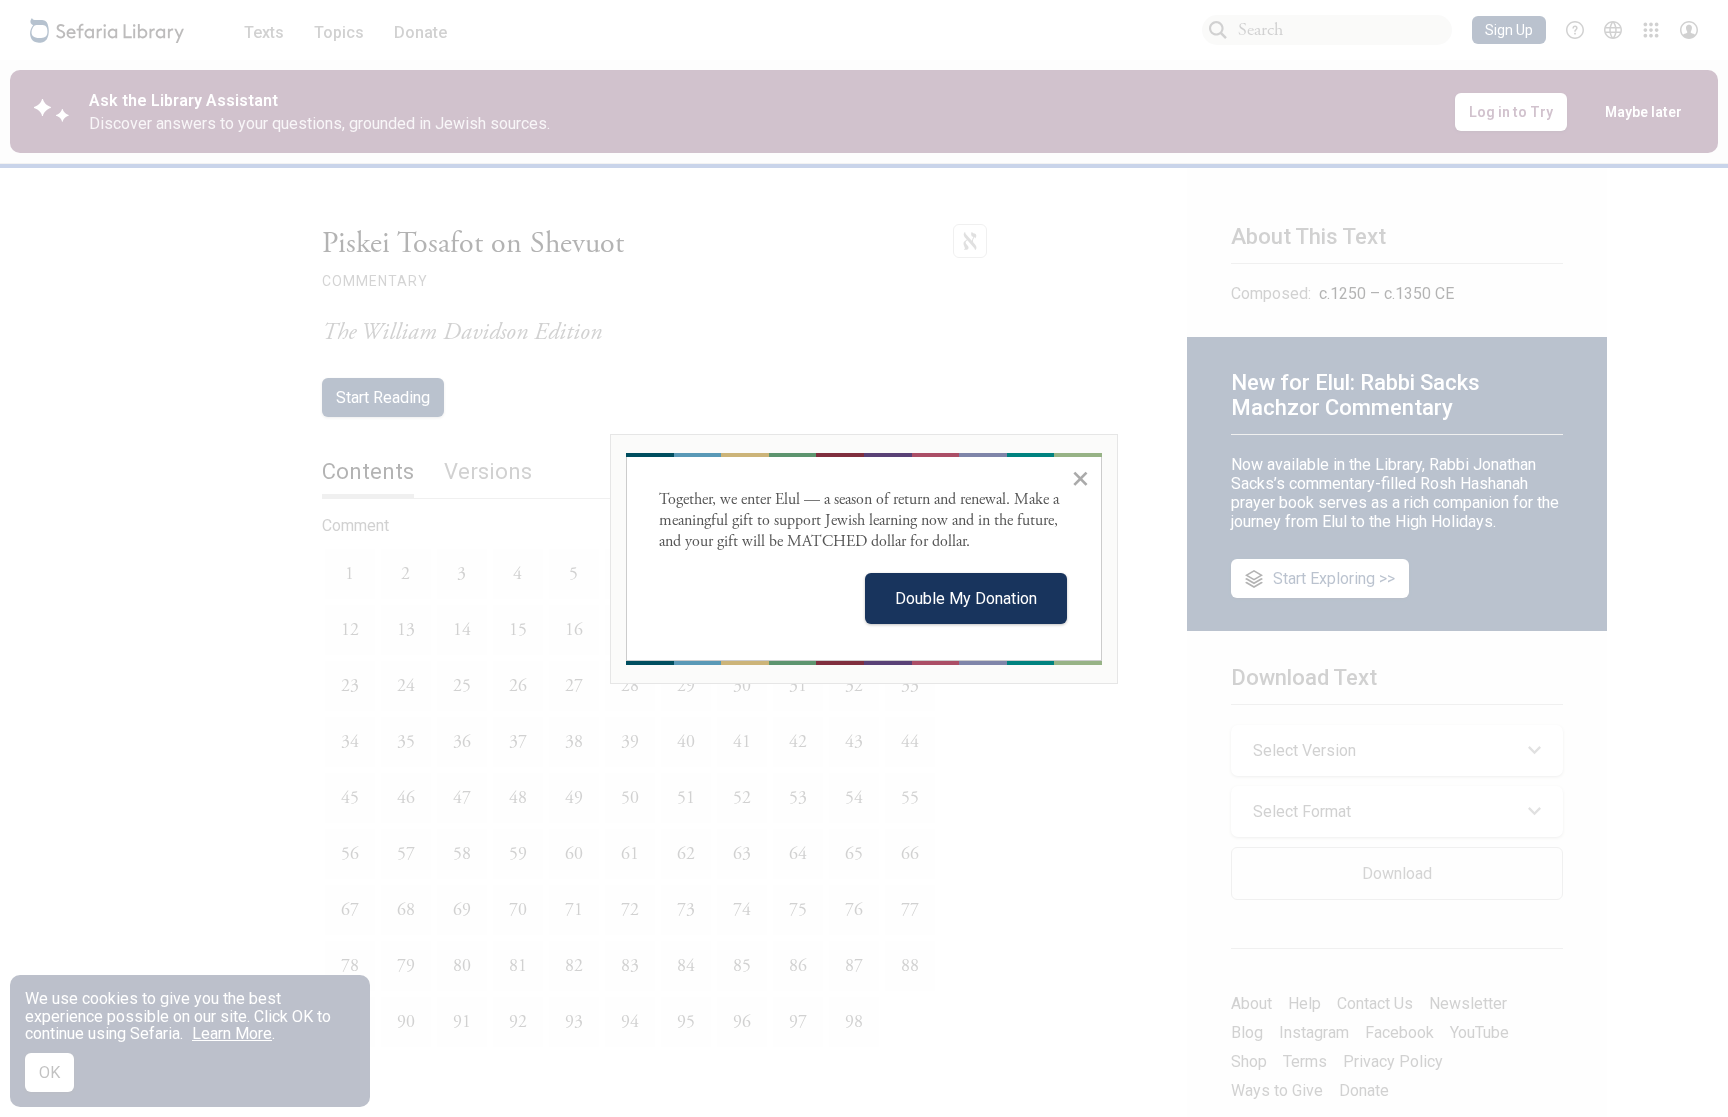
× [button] (1080, 478)
